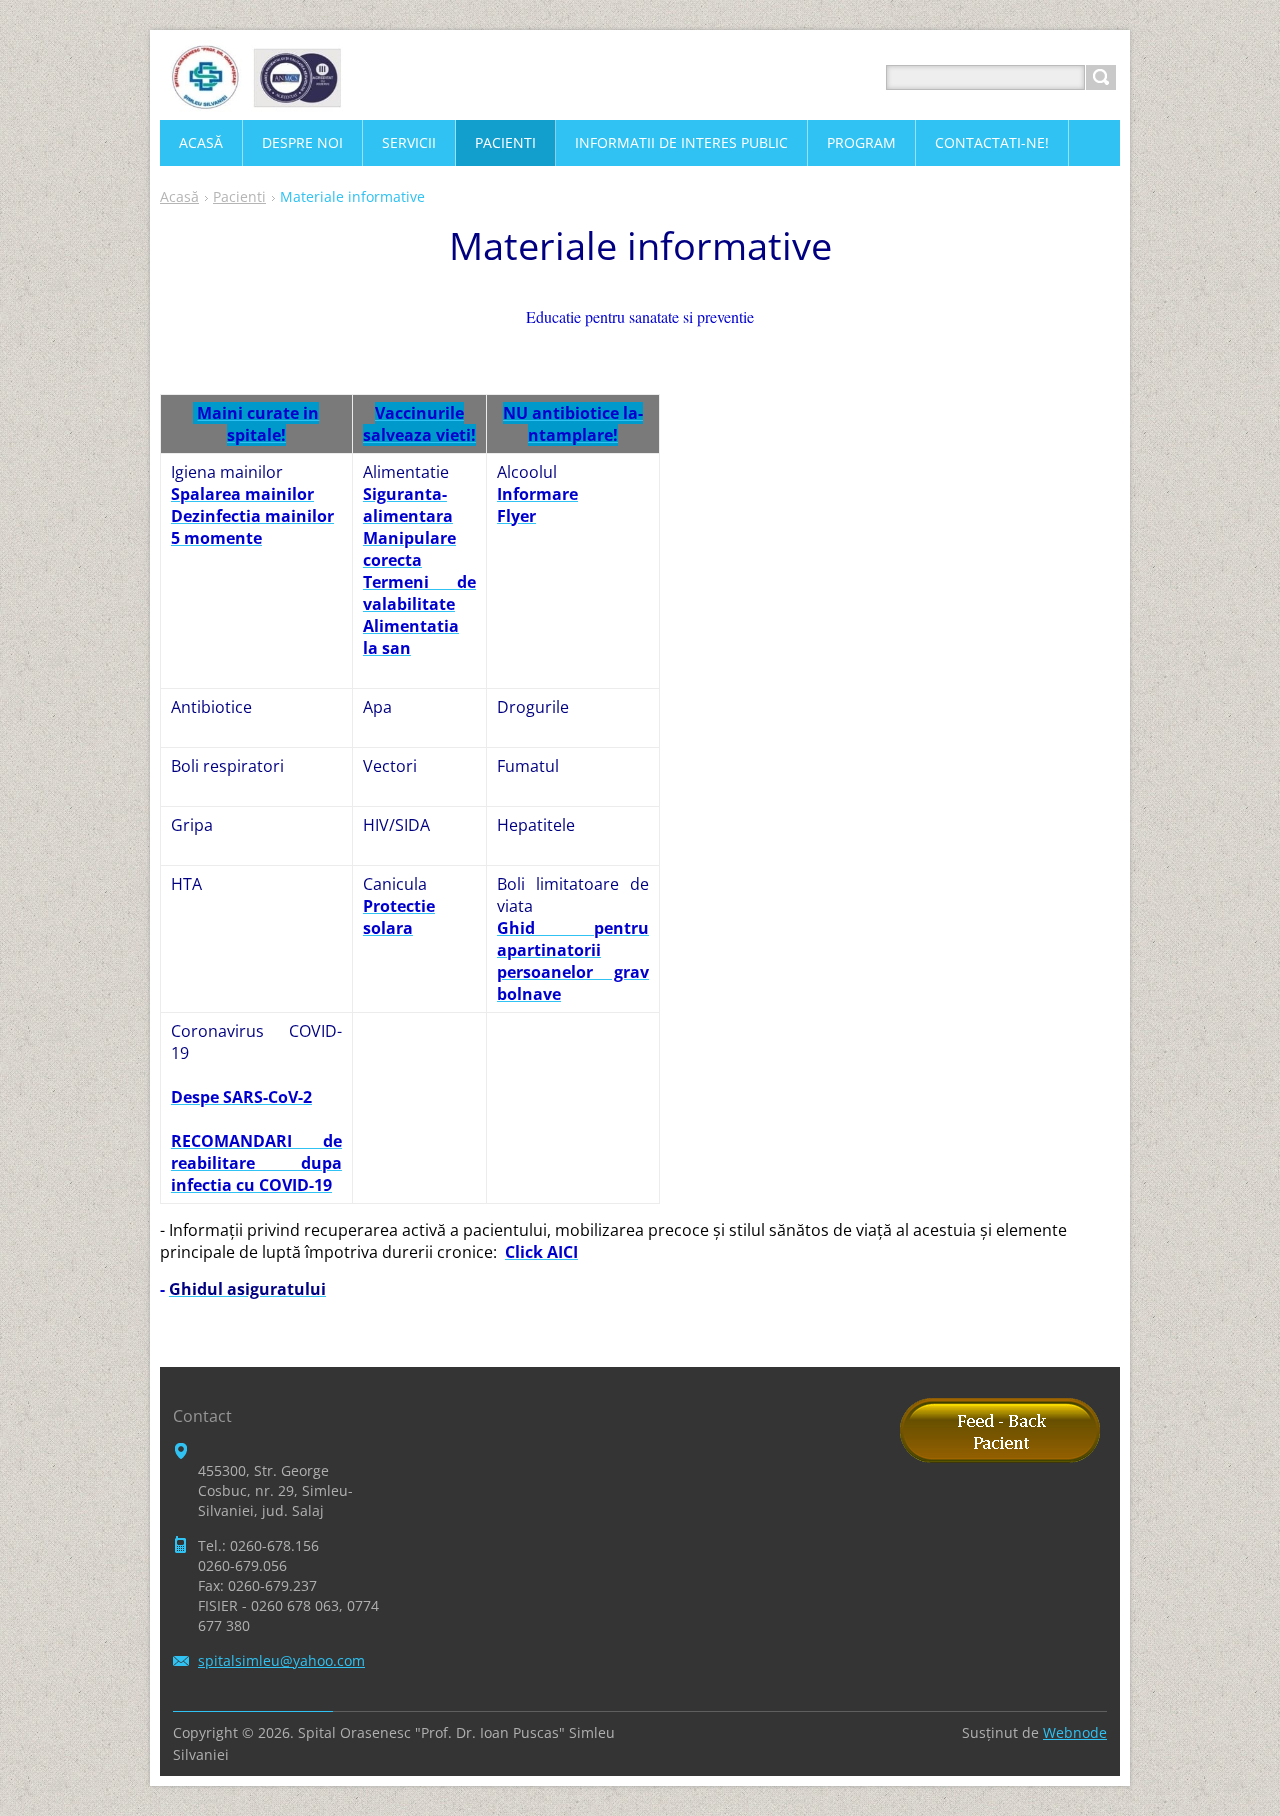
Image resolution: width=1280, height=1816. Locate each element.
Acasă (179, 196)
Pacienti (239, 196)
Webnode (1075, 1732)
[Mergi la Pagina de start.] (255, 101)
